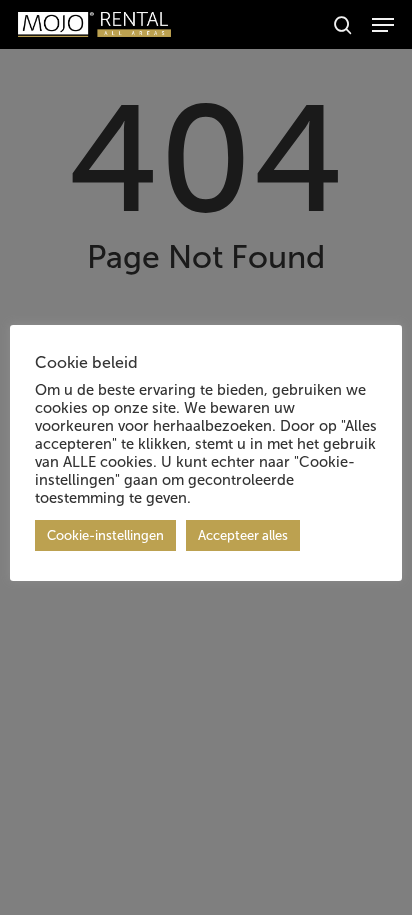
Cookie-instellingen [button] (105, 535)
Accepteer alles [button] (243, 535)
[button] (383, 25)
